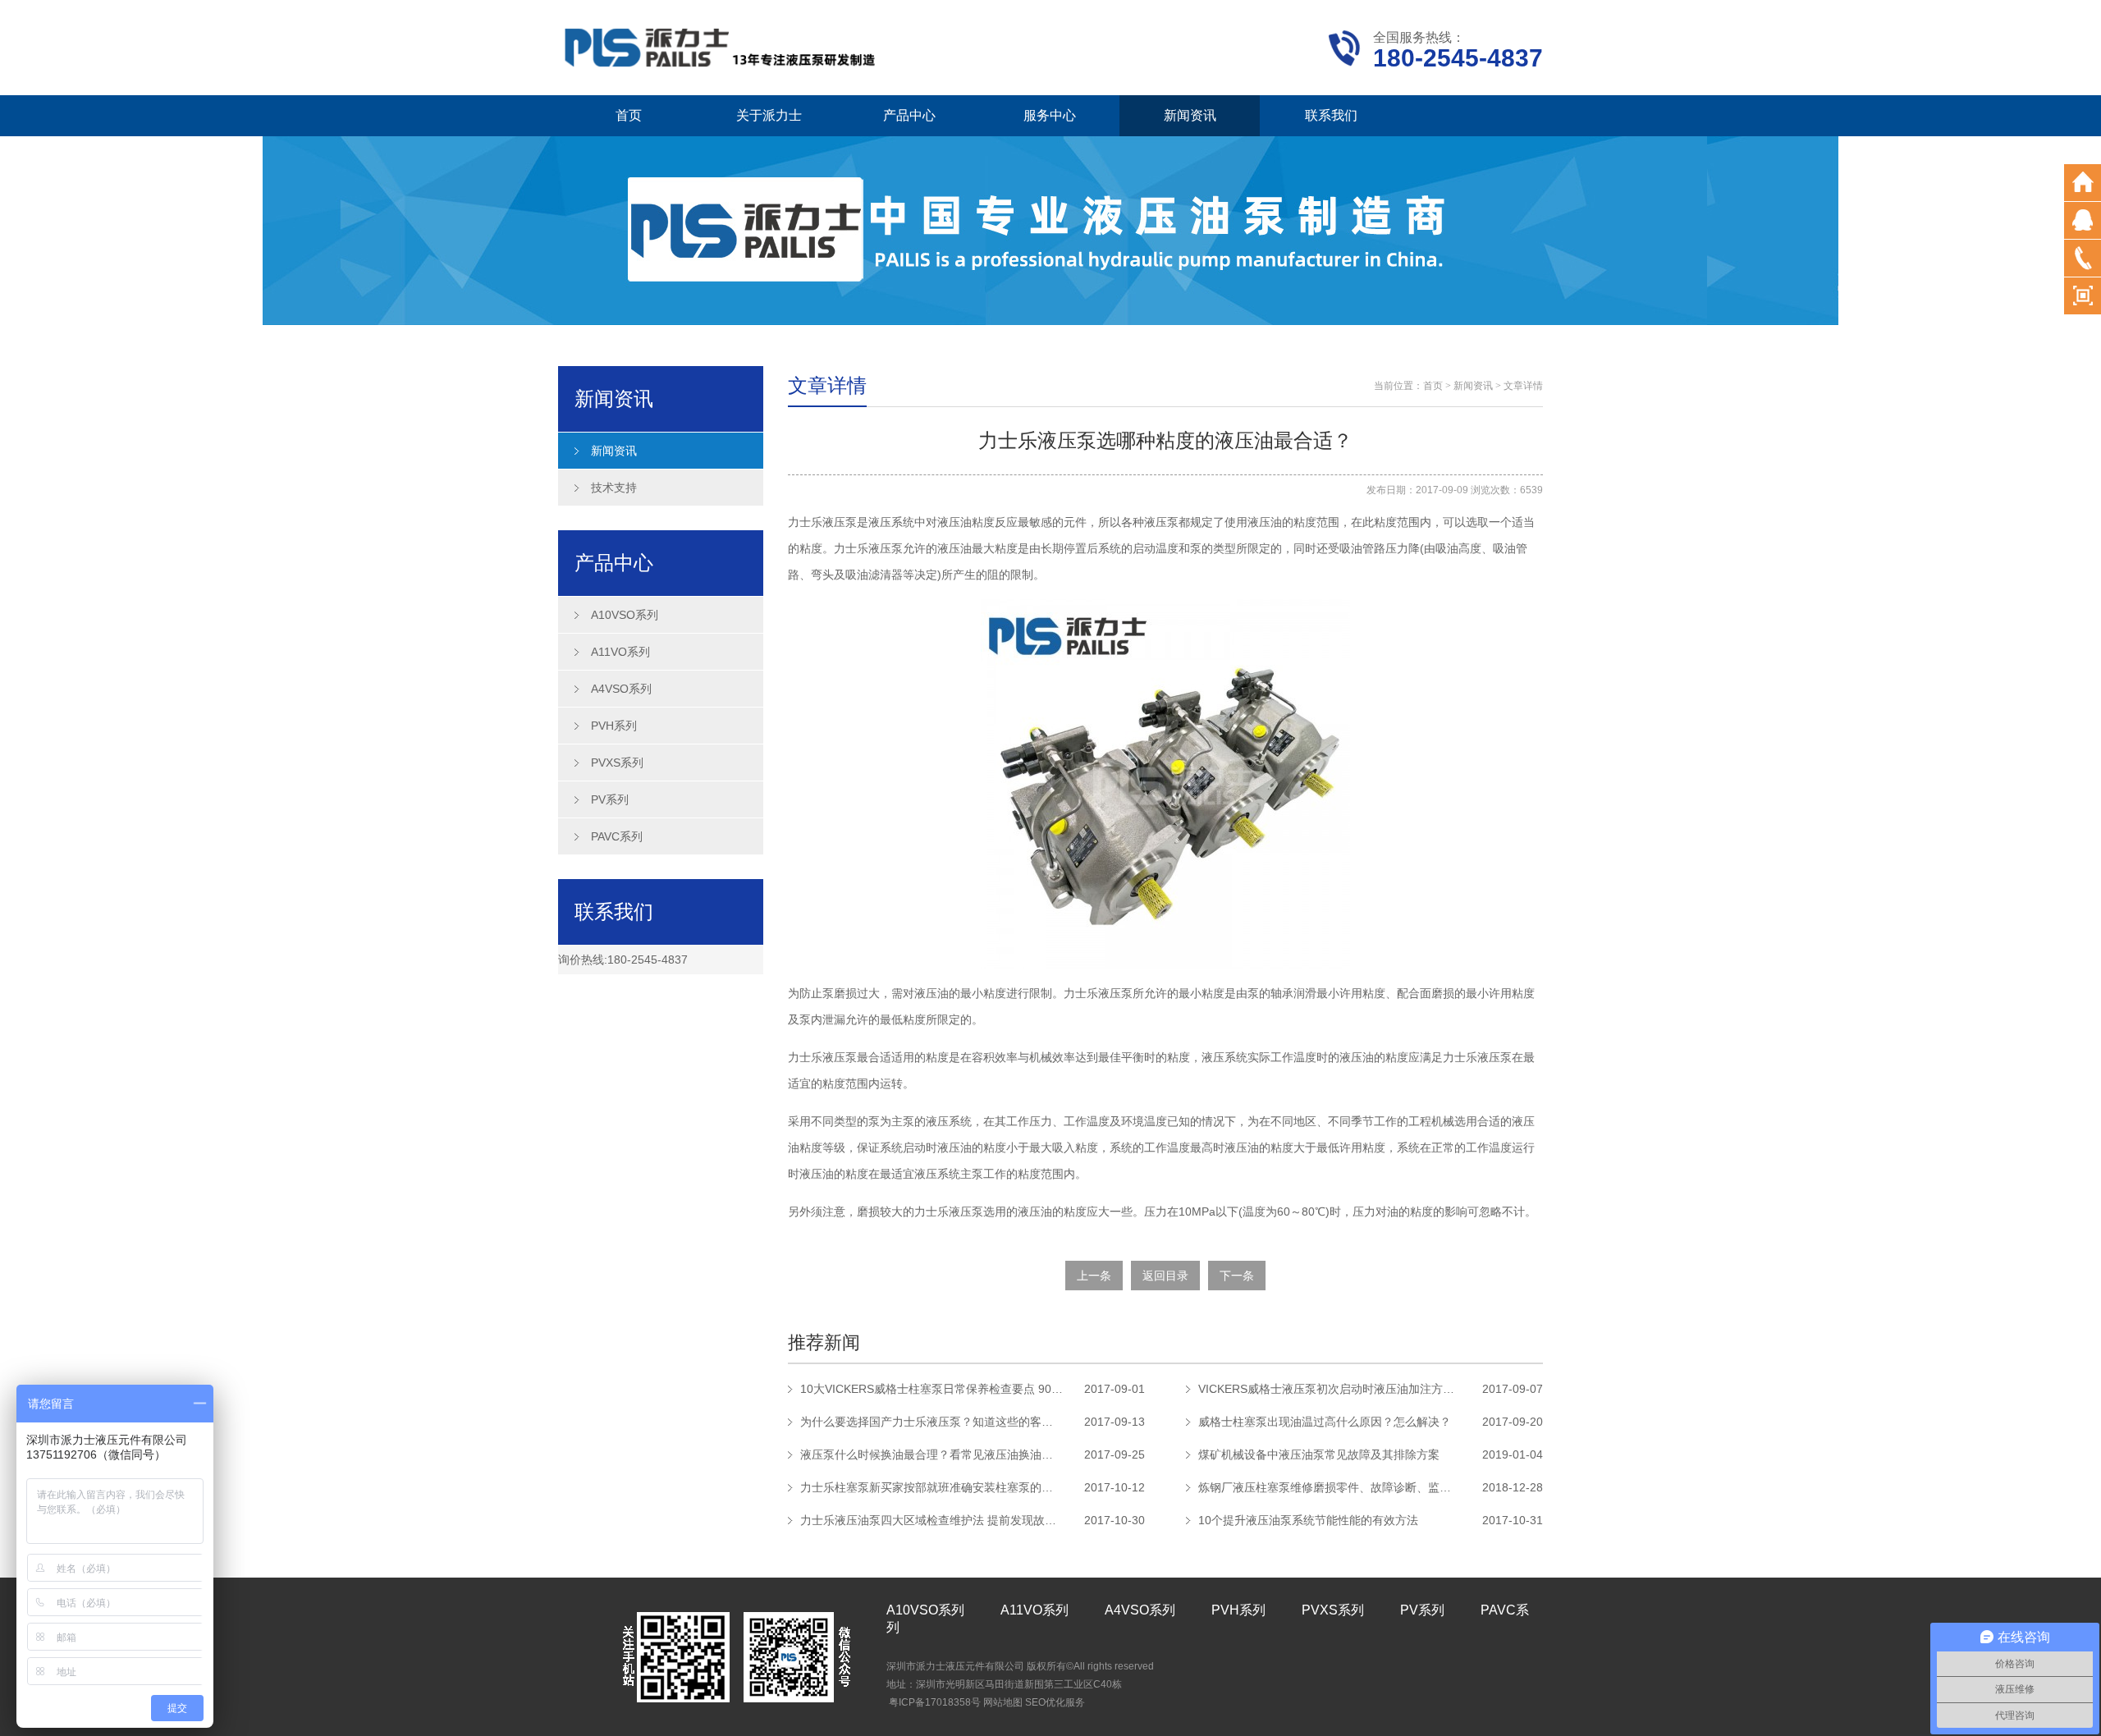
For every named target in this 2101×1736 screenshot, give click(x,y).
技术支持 (614, 488)
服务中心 (1050, 115)
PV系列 (610, 799)
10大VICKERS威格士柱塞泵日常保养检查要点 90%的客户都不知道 (931, 1389)
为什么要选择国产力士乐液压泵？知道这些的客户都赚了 (931, 1422)
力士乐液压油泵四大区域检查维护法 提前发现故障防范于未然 (931, 1520)
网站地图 (1003, 1702)
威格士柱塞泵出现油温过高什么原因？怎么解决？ (1325, 1422)
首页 (629, 115)
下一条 (1237, 1276)
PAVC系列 (617, 836)
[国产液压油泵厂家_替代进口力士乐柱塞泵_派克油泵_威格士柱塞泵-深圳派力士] (722, 46)
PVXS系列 (617, 763)
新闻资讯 (1190, 115)
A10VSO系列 (625, 615)
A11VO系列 (620, 652)
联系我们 (1331, 115)
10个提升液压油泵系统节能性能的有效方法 (1308, 1520)
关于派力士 (769, 115)
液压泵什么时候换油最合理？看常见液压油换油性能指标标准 (931, 1454)
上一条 (1094, 1276)
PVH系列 (614, 726)
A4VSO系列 (621, 689)
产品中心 (909, 115)
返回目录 (1165, 1276)
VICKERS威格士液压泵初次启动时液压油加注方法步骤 (1330, 1389)
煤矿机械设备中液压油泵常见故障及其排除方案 (1319, 1454)
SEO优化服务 (1055, 1702)
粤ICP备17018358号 (935, 1702)
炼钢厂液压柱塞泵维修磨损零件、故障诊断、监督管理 (1330, 1487)
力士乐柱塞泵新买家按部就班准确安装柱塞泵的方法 (931, 1487)
